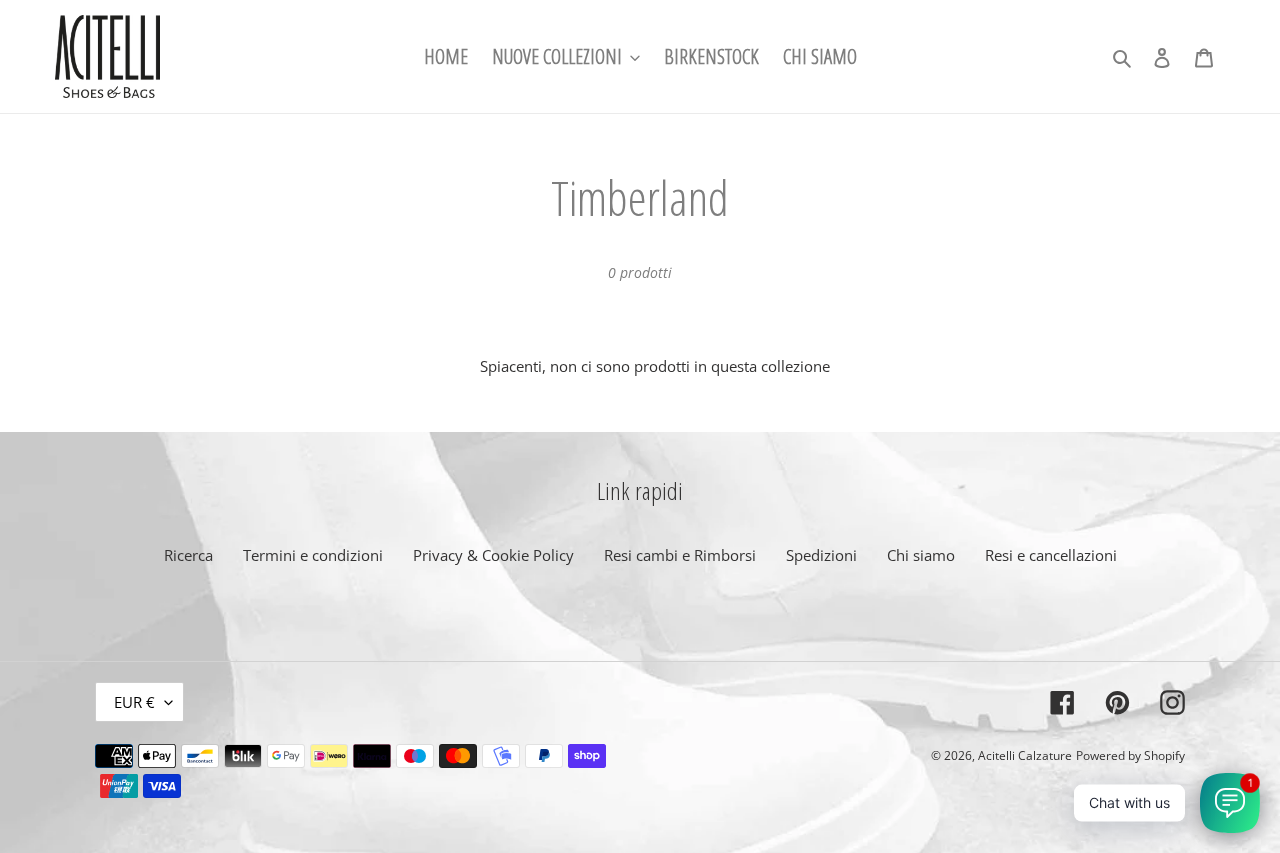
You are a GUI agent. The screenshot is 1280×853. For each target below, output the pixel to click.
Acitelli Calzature (1025, 755)
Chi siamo (921, 555)
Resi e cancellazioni (1051, 555)
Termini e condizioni (313, 555)
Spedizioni (821, 555)
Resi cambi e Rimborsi (680, 555)
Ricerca (188, 555)
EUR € (134, 702)
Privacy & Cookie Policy (493, 555)
